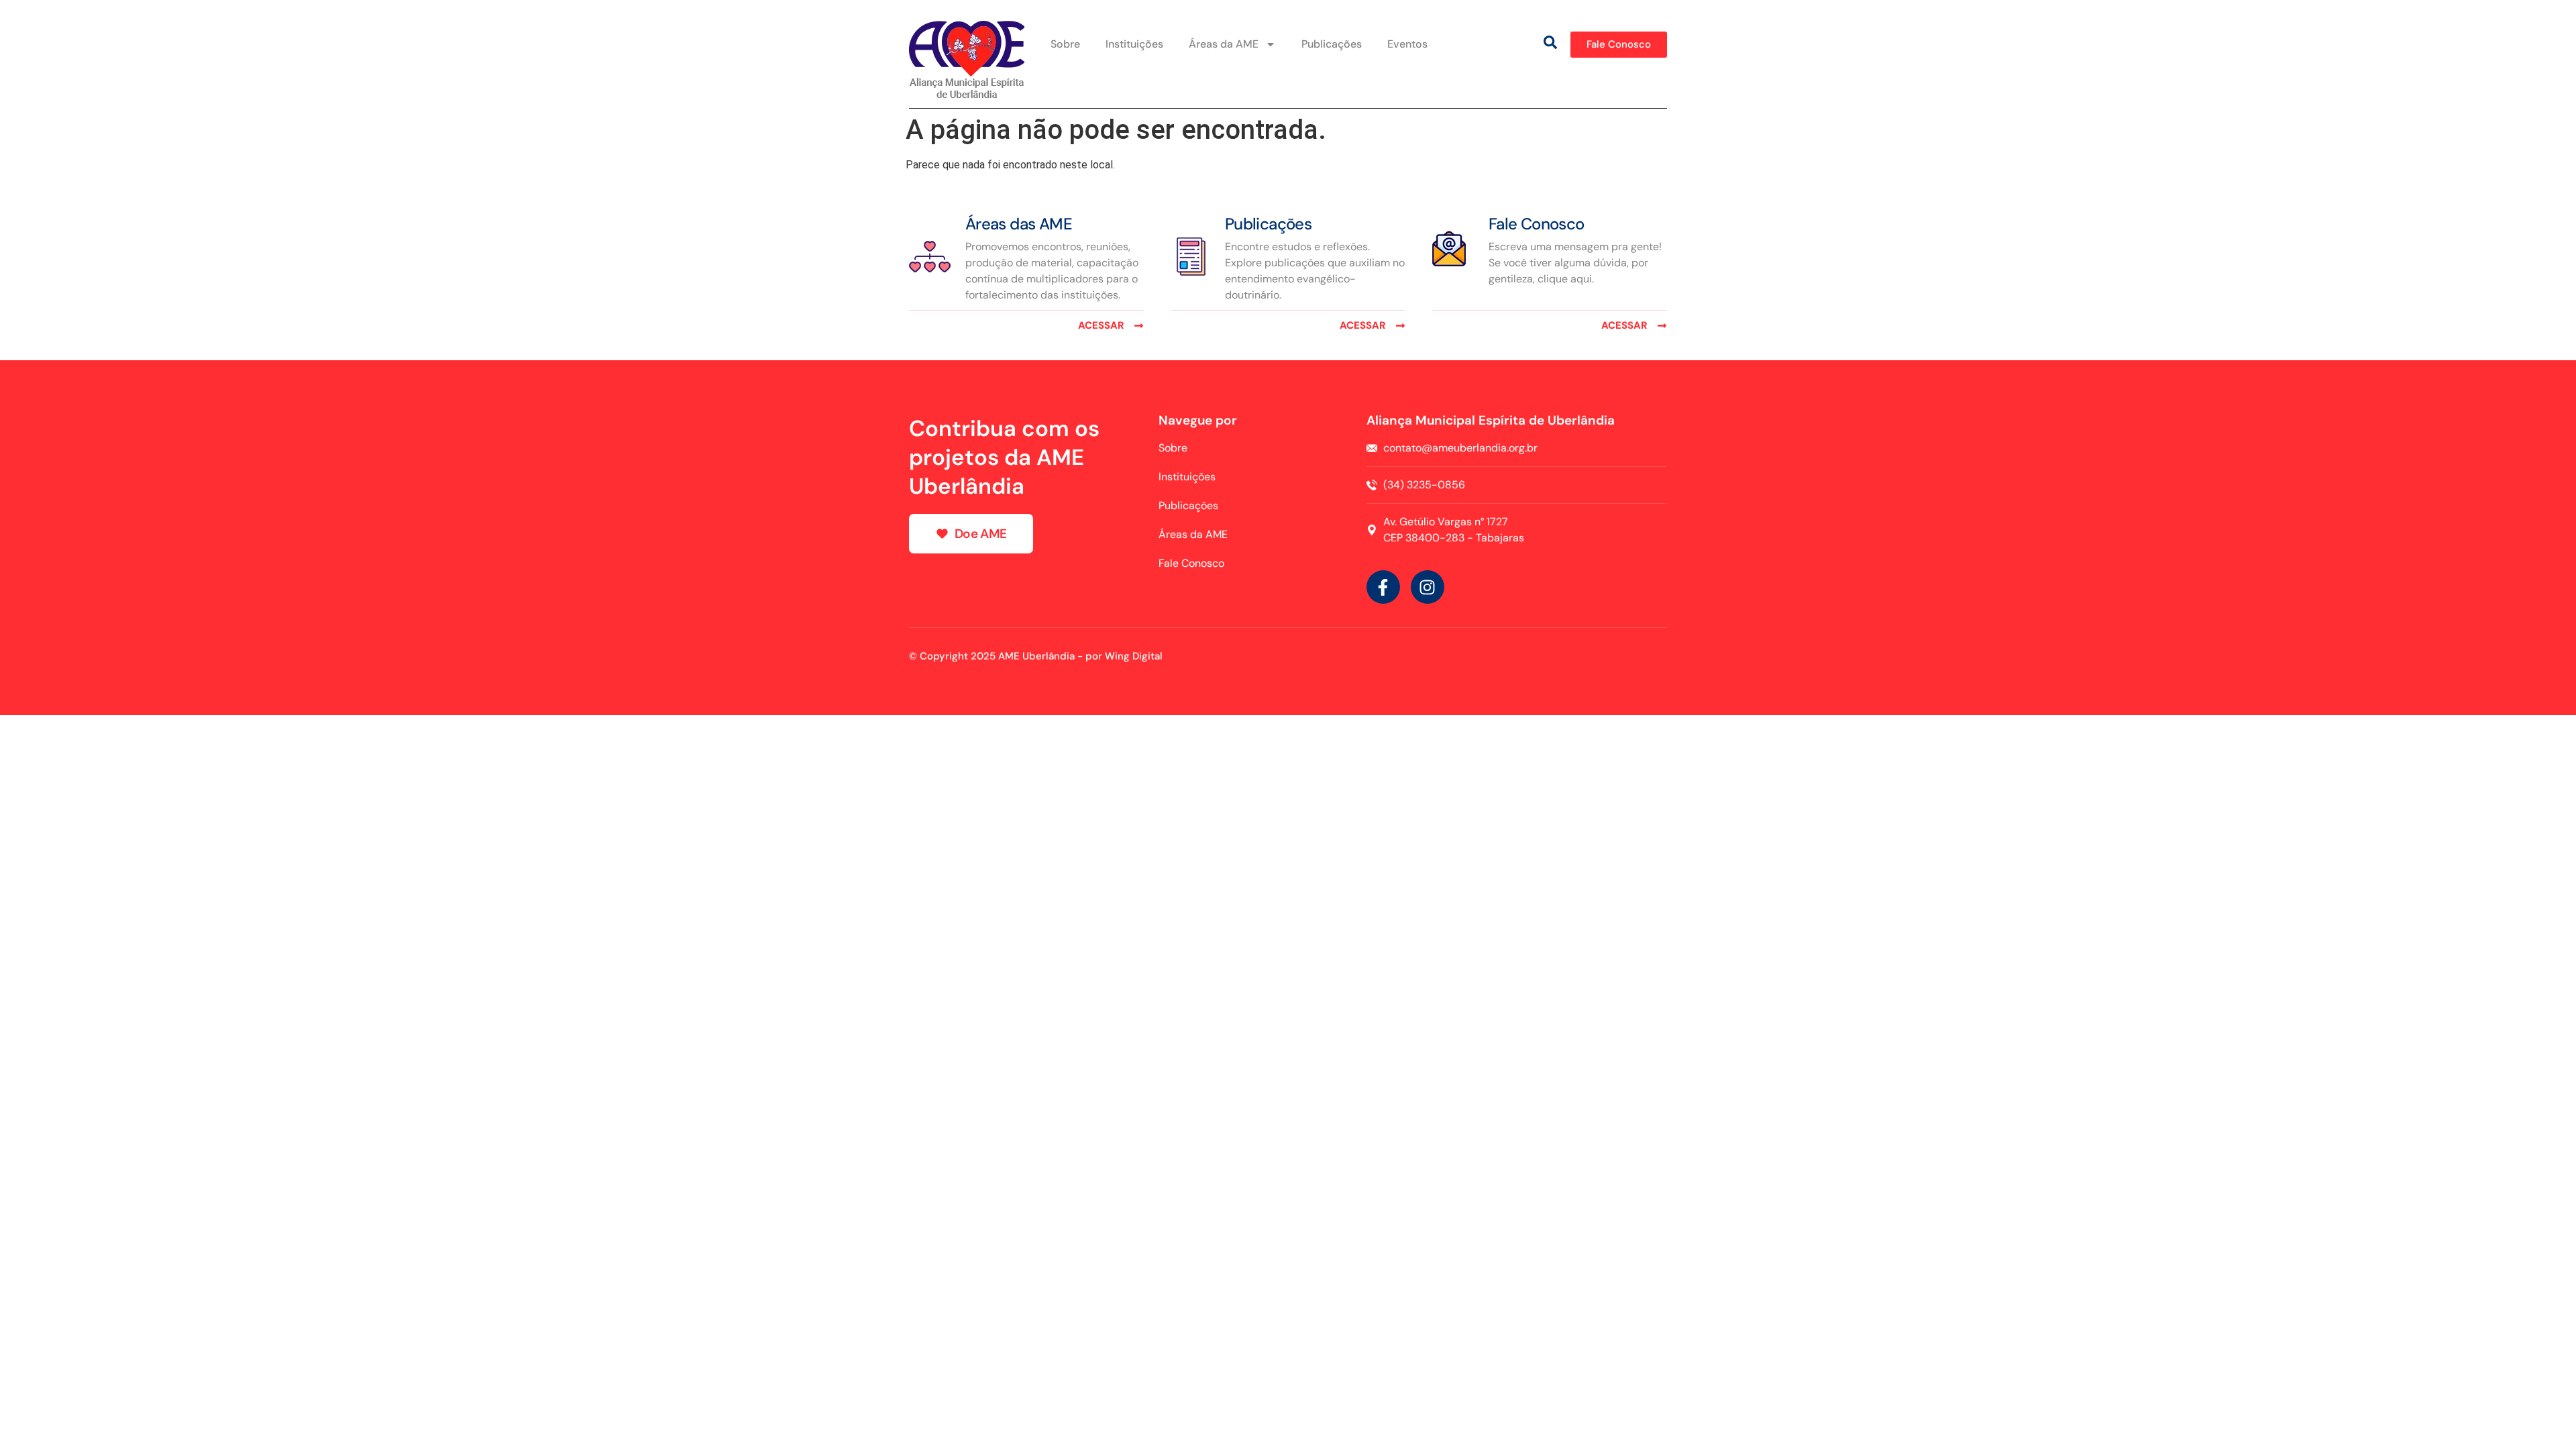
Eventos (1407, 44)
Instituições (1134, 44)
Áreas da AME (1224, 44)
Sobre (1065, 44)
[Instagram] (1428, 587)
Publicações (1332, 44)
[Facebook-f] (1383, 587)
